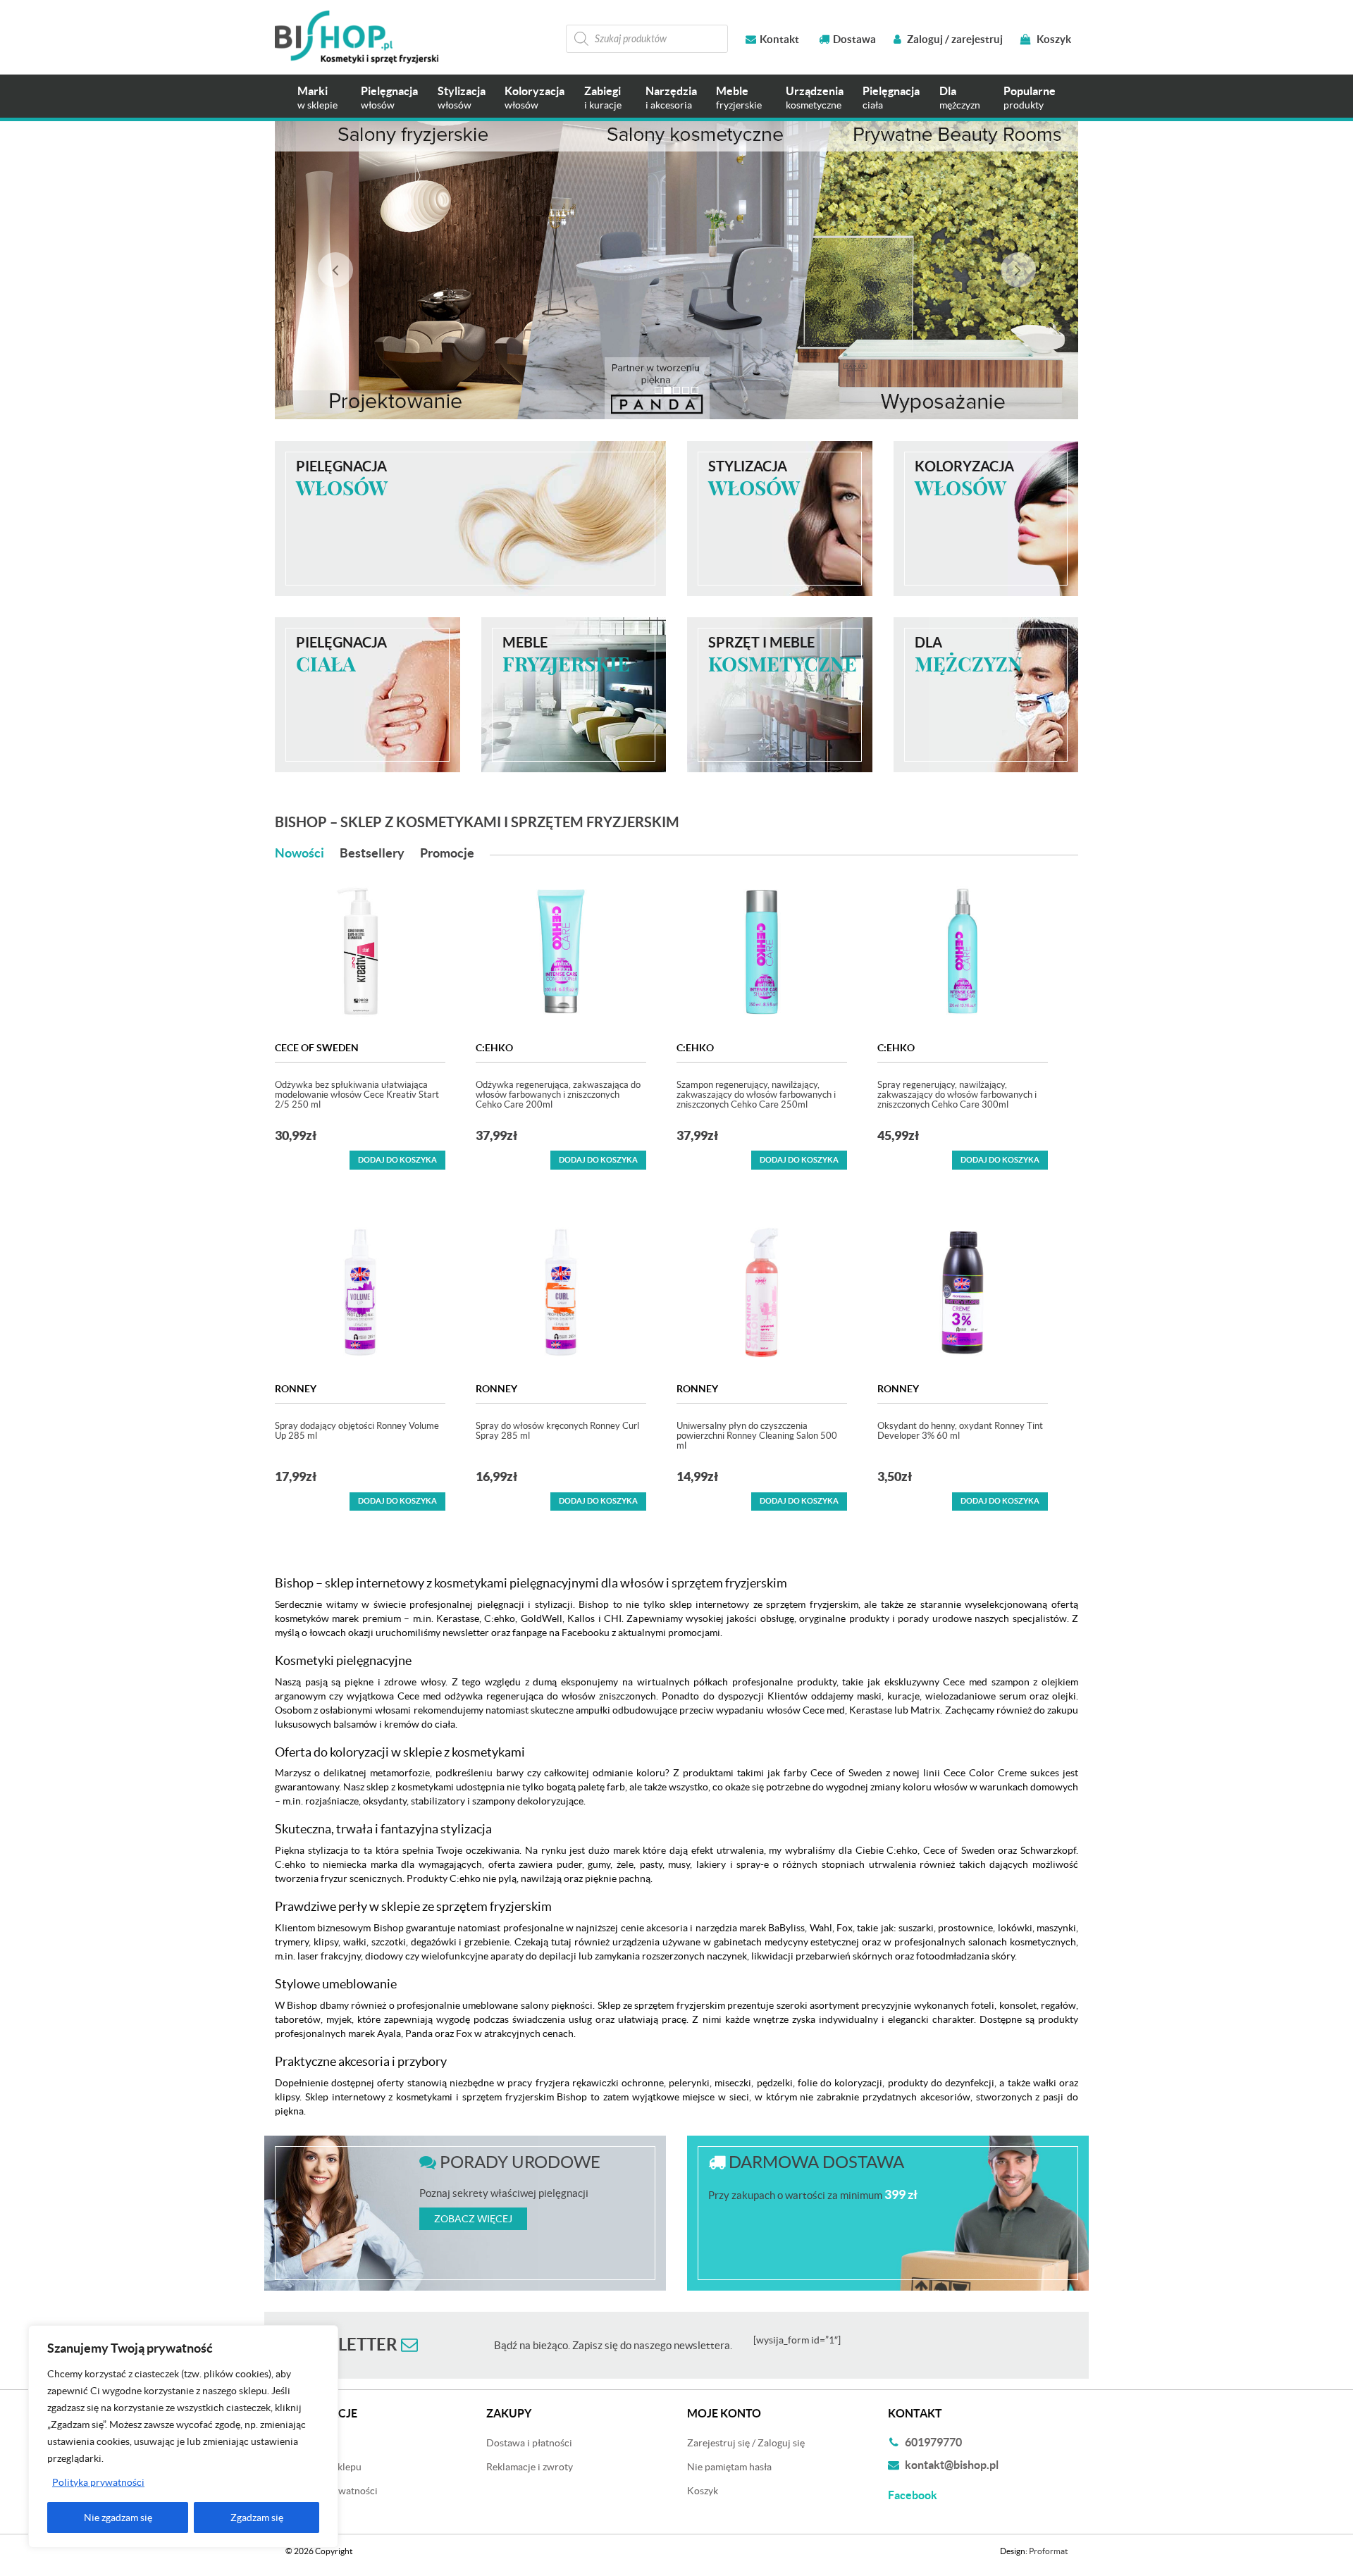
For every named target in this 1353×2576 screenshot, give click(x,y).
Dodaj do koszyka (397, 1160)
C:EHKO (494, 1048)
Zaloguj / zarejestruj (954, 39)
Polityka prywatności (98, 2482)
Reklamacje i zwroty (530, 2467)
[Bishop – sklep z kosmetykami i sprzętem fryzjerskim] (357, 37)
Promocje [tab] (447, 853)
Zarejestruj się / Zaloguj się (746, 2443)
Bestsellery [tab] (372, 853)
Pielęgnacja (389, 98)
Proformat (1048, 2551)
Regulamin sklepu (323, 2467)
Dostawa (854, 39)
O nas (298, 2515)
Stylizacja (462, 98)
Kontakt (779, 39)
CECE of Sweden (317, 1048)
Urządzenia (815, 98)
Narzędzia (671, 98)
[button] (335, 270)
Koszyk (1053, 39)
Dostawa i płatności (529, 2443)
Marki (317, 98)
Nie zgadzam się (118, 2518)
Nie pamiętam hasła (729, 2467)
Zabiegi (603, 98)
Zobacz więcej (473, 2219)
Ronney (296, 1389)
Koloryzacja (535, 98)
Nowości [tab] (299, 853)
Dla (960, 98)
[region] (183, 2436)
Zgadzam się (257, 2518)
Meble (739, 98)
